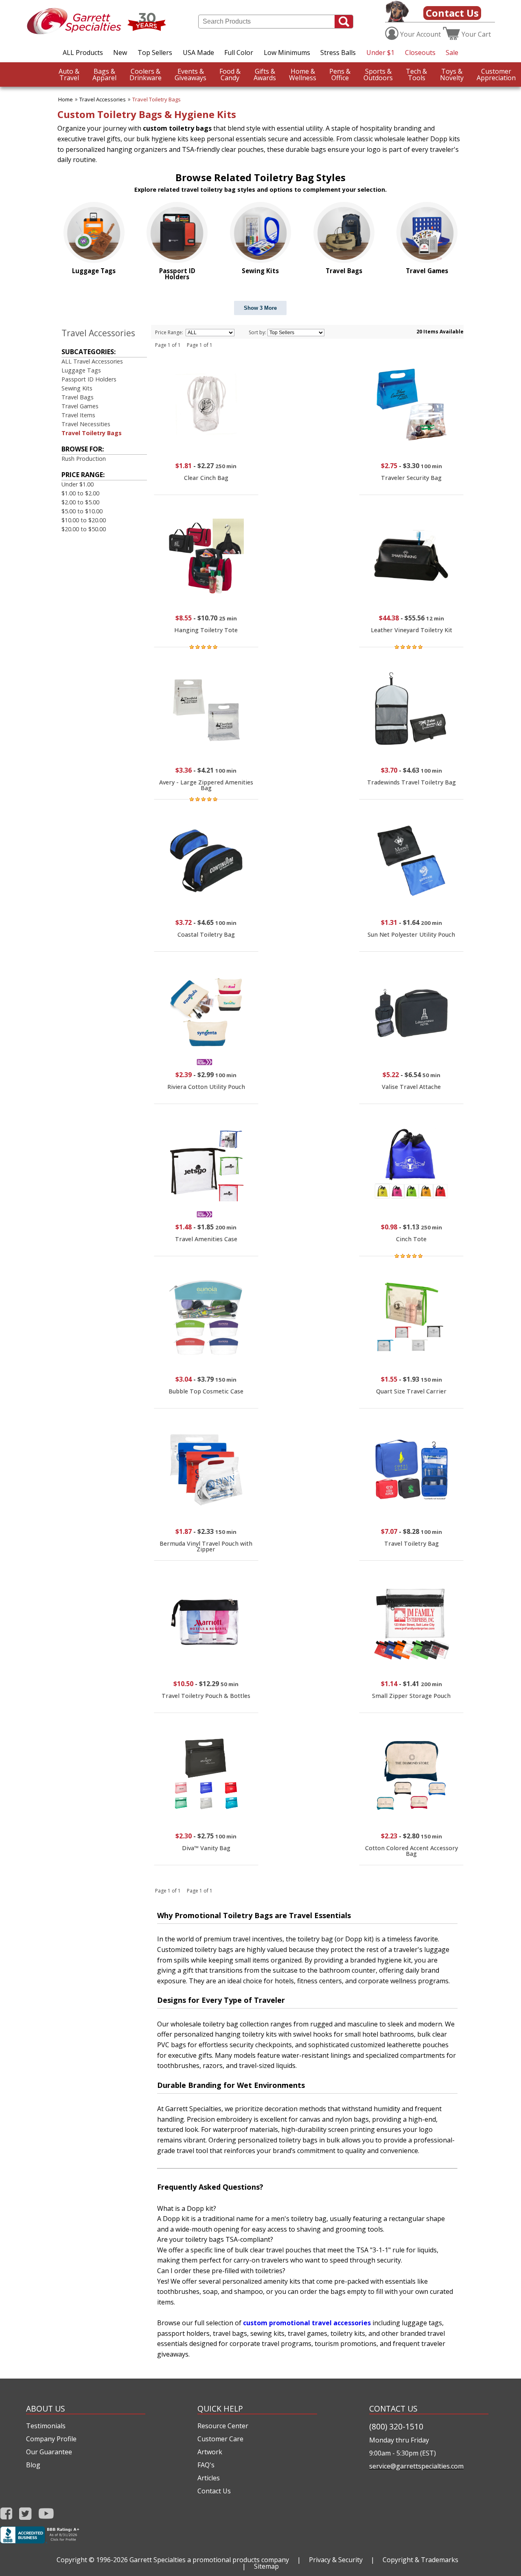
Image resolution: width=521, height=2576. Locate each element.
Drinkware (146, 74)
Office (340, 74)
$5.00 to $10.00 (82, 511)
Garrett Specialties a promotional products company (209, 2560)
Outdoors (378, 74)
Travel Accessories (103, 99)
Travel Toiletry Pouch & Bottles (206, 1696)
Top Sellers (155, 53)
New (120, 53)
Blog (33, 2465)
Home (66, 99)
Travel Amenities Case (206, 1239)
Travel (69, 74)
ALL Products (83, 53)
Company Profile (51, 2439)
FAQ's (206, 2465)
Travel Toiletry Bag (412, 1543)
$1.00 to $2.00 (80, 493)
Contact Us (452, 13)
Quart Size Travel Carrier (411, 1391)
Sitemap (266, 2566)
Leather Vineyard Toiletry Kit (412, 630)
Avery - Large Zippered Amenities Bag (206, 785)
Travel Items (78, 415)
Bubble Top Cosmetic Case (206, 1391)
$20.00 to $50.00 (84, 529)
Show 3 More (260, 308)
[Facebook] (6, 2514)
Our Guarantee (49, 2452)
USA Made (198, 53)
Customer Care (220, 2439)
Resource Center (223, 2426)
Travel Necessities (86, 424)
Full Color (239, 53)
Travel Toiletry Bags (157, 99)
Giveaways (190, 74)
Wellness (303, 74)
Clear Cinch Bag (206, 478)
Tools (416, 74)
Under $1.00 (78, 484)
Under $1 (380, 53)
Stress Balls (338, 53)
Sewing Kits (77, 388)
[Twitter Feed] (25, 2514)
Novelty (452, 74)
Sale (452, 53)
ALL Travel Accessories (92, 361)
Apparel (104, 74)
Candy (230, 74)
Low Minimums (287, 53)
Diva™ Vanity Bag (206, 1848)
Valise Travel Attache (411, 1087)
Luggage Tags (81, 370)
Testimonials (46, 2426)
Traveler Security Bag (411, 478)
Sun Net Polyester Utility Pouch (411, 934)
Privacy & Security (336, 2560)
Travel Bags (78, 397)
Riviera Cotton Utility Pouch (206, 1087)
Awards (265, 74)
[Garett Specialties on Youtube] (46, 2514)
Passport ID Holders (89, 379)
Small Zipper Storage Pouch (411, 1696)
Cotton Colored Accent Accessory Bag (412, 1851)
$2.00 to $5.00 (80, 502)
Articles (209, 2478)
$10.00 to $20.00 (84, 520)
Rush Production (84, 459)
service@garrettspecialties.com (416, 2466)
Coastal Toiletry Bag (206, 934)
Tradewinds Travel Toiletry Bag (412, 782)
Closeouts (420, 53)
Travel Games (80, 406)
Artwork (210, 2452)
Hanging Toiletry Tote (206, 630)
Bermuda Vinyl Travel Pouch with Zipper (206, 1546)
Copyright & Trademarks (420, 2560)
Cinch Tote (411, 1239)
